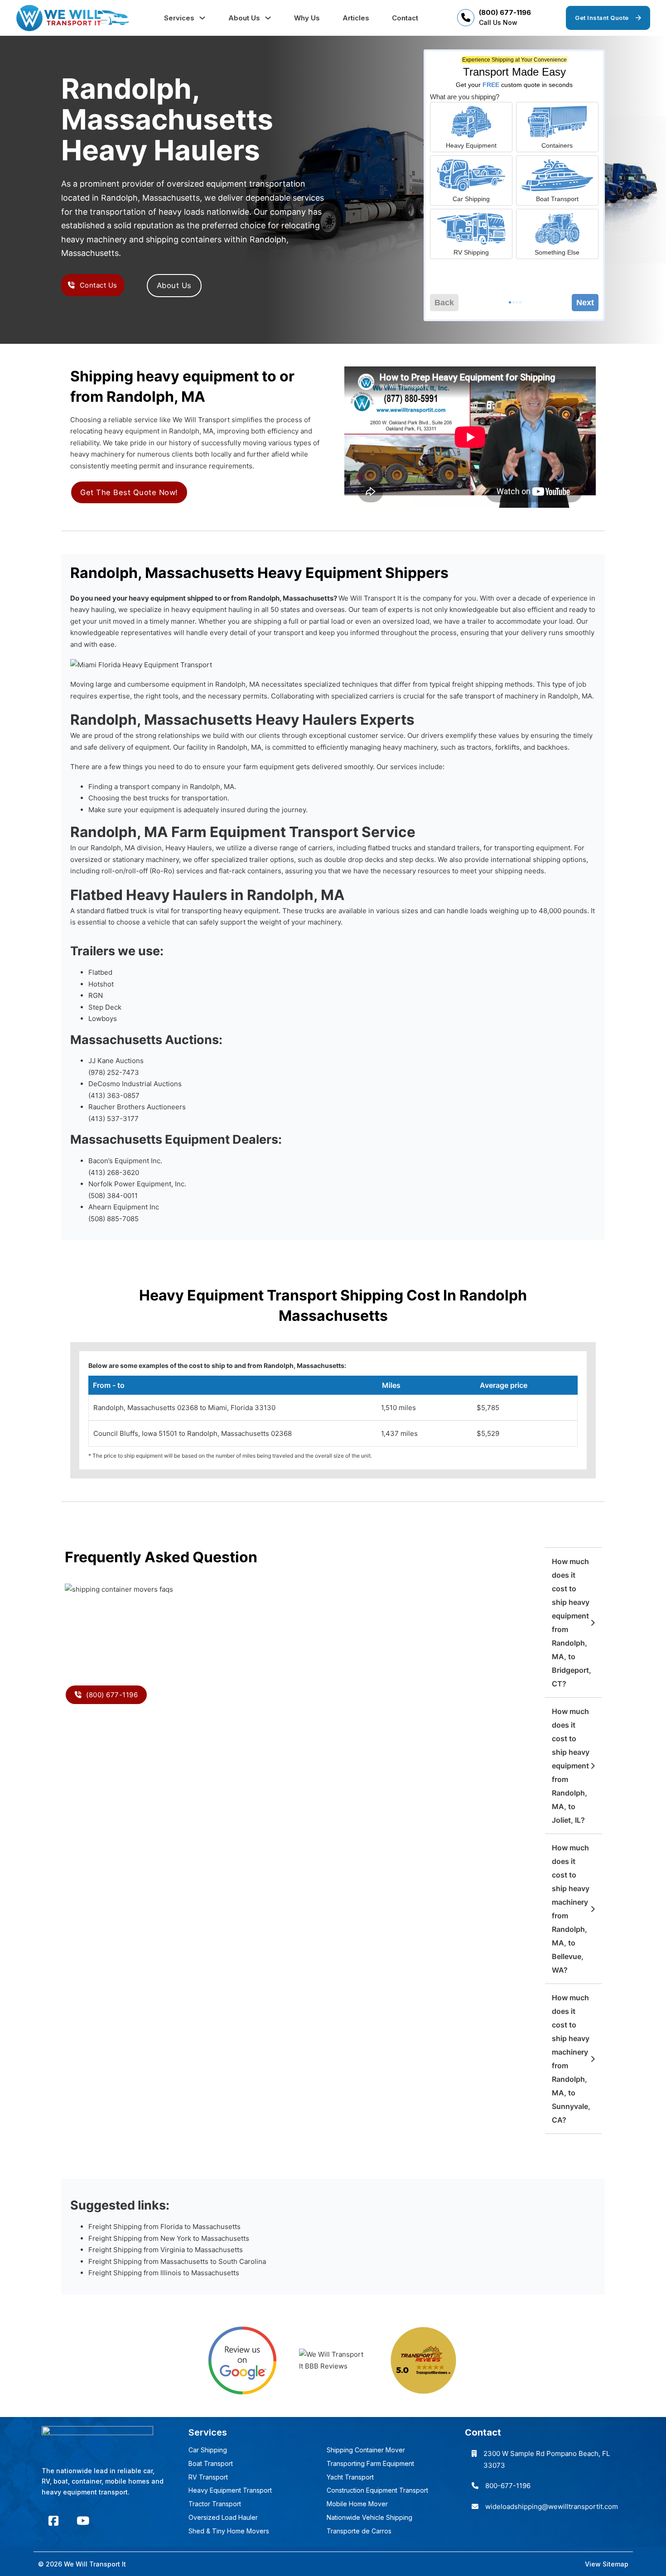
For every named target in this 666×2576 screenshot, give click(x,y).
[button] (573, 1623)
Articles (356, 18)
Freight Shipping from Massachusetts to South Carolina (177, 2261)
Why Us (307, 18)
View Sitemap (607, 2564)
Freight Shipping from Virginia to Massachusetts (166, 2250)
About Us (244, 18)
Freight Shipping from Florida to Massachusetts (164, 2227)
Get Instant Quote (602, 18)
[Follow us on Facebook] (53, 2521)
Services (179, 18)
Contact (405, 18)
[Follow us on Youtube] (83, 2521)
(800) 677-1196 (505, 12)
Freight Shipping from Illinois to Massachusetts (164, 2273)
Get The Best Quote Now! (129, 492)
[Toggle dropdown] (202, 18)
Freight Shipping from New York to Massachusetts (169, 2238)
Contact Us (99, 285)
